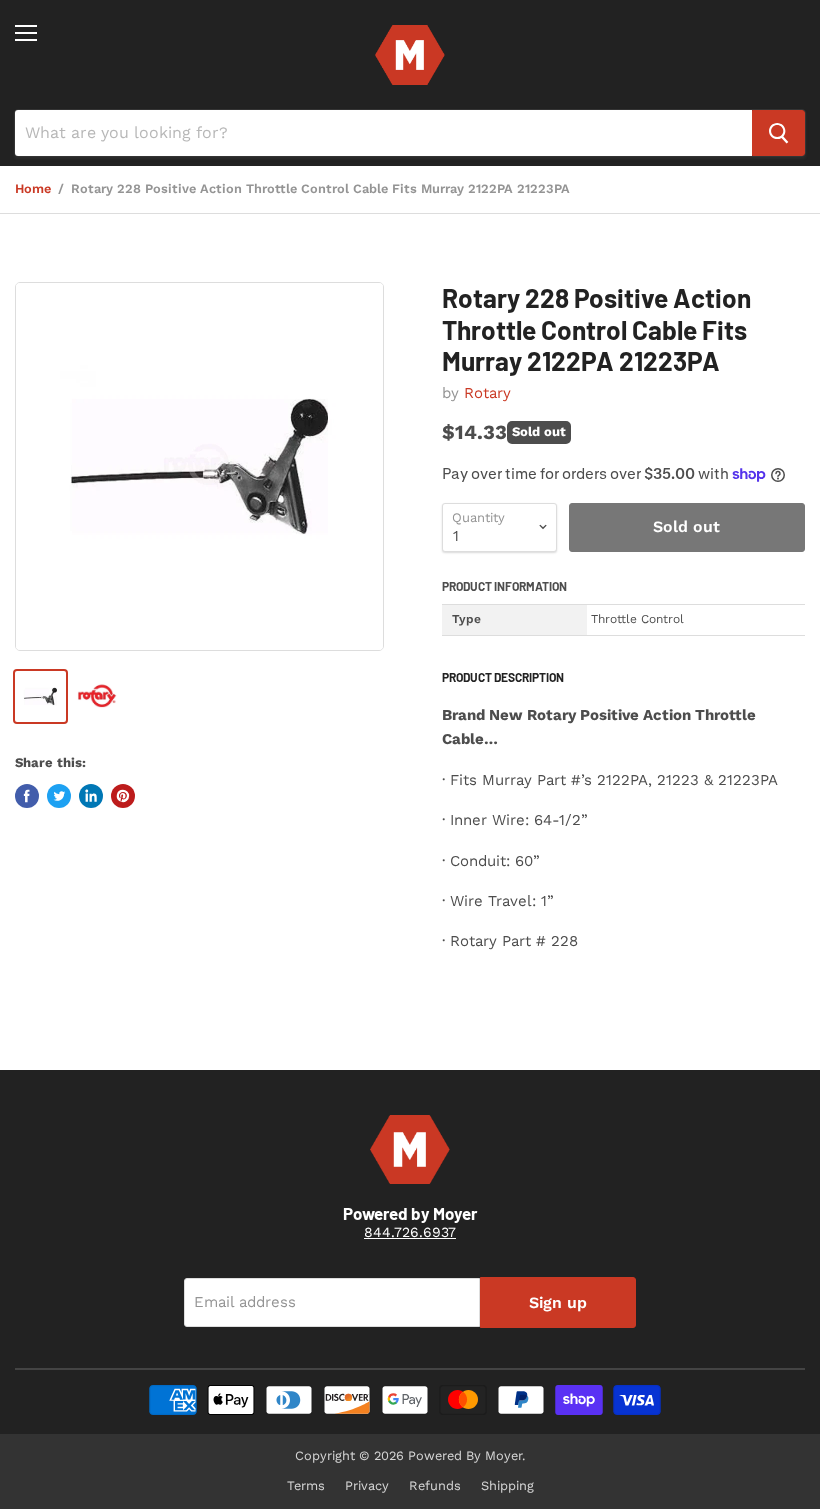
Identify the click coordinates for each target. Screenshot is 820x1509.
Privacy (367, 1485)
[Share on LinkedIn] (91, 796)
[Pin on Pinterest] (123, 796)
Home (33, 189)
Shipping (507, 1485)
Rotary (487, 393)
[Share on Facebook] (27, 796)
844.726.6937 (410, 1232)
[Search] (778, 133)
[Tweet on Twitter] (59, 796)
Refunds (435, 1485)
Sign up (558, 1302)
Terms (306, 1485)
